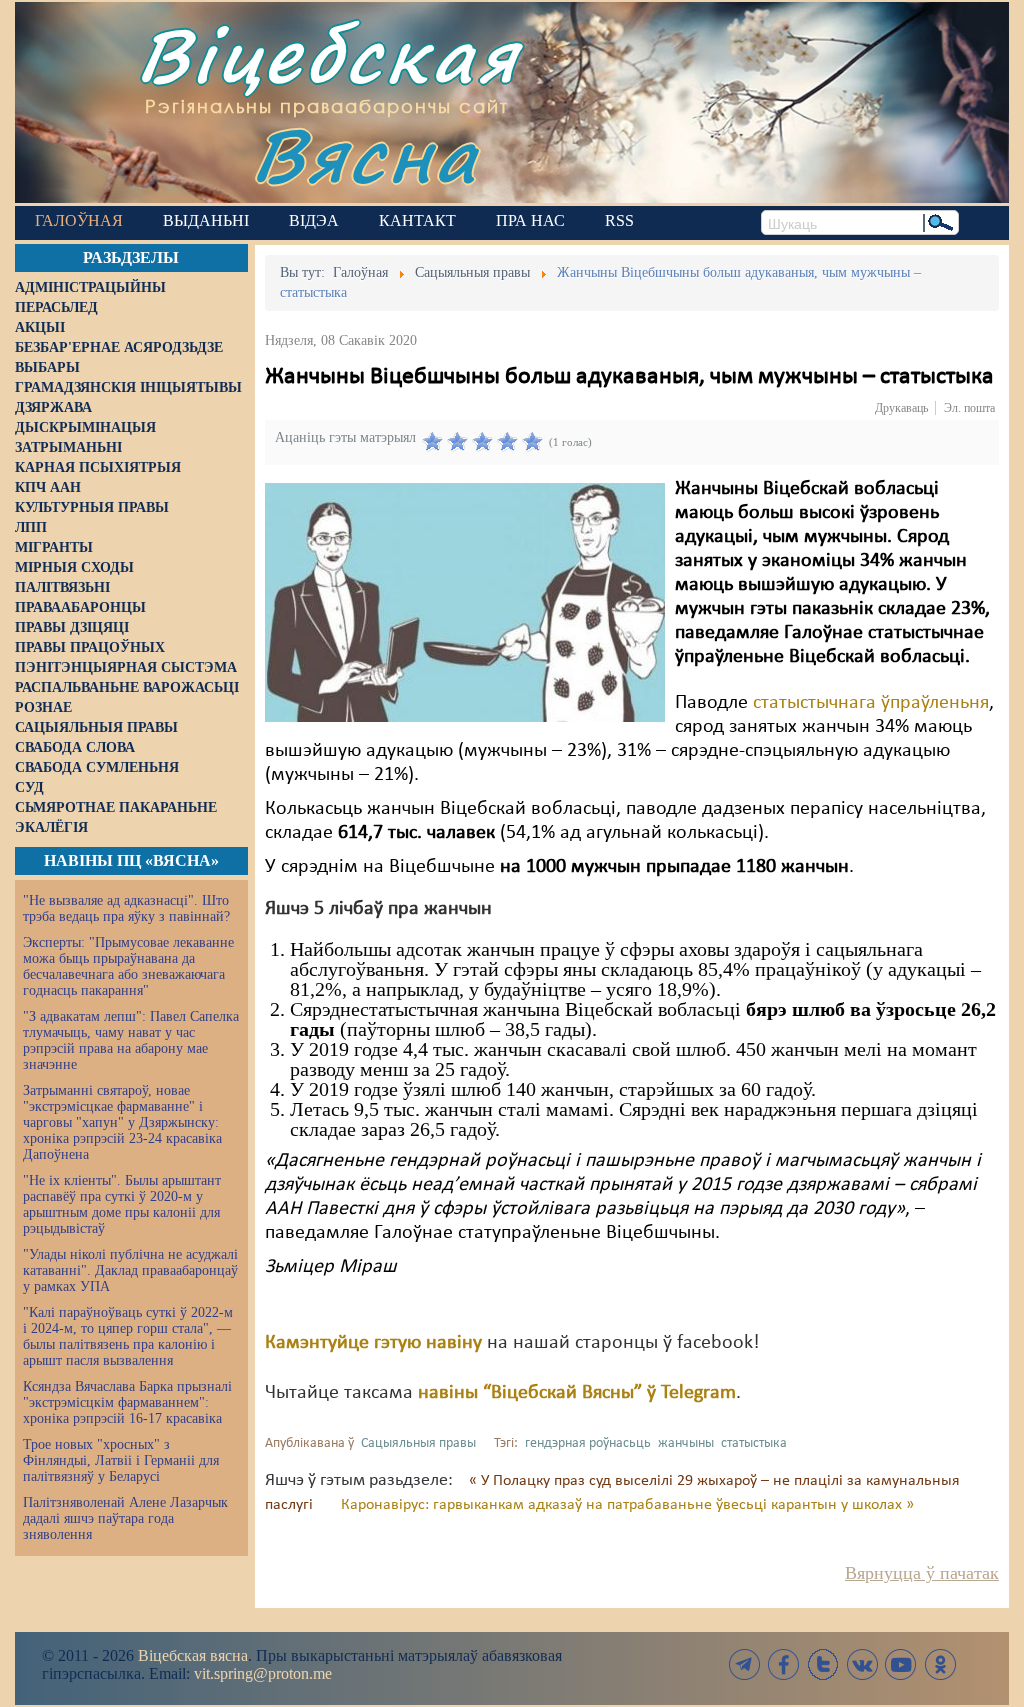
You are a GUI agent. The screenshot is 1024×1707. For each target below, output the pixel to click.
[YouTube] (901, 1664)
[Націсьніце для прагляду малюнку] (465, 602)
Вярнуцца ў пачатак (922, 1573)
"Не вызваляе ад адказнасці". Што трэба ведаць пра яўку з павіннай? (126, 908)
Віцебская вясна (193, 1655)
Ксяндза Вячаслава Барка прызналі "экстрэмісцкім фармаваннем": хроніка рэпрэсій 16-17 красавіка (127, 1402)
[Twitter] (823, 1664)
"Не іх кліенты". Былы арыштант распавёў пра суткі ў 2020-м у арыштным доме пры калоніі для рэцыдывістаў (122, 1204)
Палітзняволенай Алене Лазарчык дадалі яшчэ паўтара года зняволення (125, 1518)
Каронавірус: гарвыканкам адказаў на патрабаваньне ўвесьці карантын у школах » (627, 1505)
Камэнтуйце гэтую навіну (373, 1343)
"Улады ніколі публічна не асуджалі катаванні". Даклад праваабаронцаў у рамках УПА (130, 1270)
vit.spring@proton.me (263, 1673)
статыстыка (754, 1443)
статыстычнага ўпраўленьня (871, 703)
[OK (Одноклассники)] (940, 1664)
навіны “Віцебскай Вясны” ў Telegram (577, 1393)
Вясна (365, 154)
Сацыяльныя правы (418, 1443)
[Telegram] (745, 1664)
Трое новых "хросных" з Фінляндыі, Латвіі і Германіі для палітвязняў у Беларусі (121, 1460)
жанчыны (686, 1443)
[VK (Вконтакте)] (862, 1664)
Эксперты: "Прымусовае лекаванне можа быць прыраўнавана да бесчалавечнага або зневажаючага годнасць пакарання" (128, 966)
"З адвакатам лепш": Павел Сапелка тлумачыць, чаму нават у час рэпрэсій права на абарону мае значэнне (131, 1040)
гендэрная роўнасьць (588, 1443)
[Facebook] (784, 1664)
